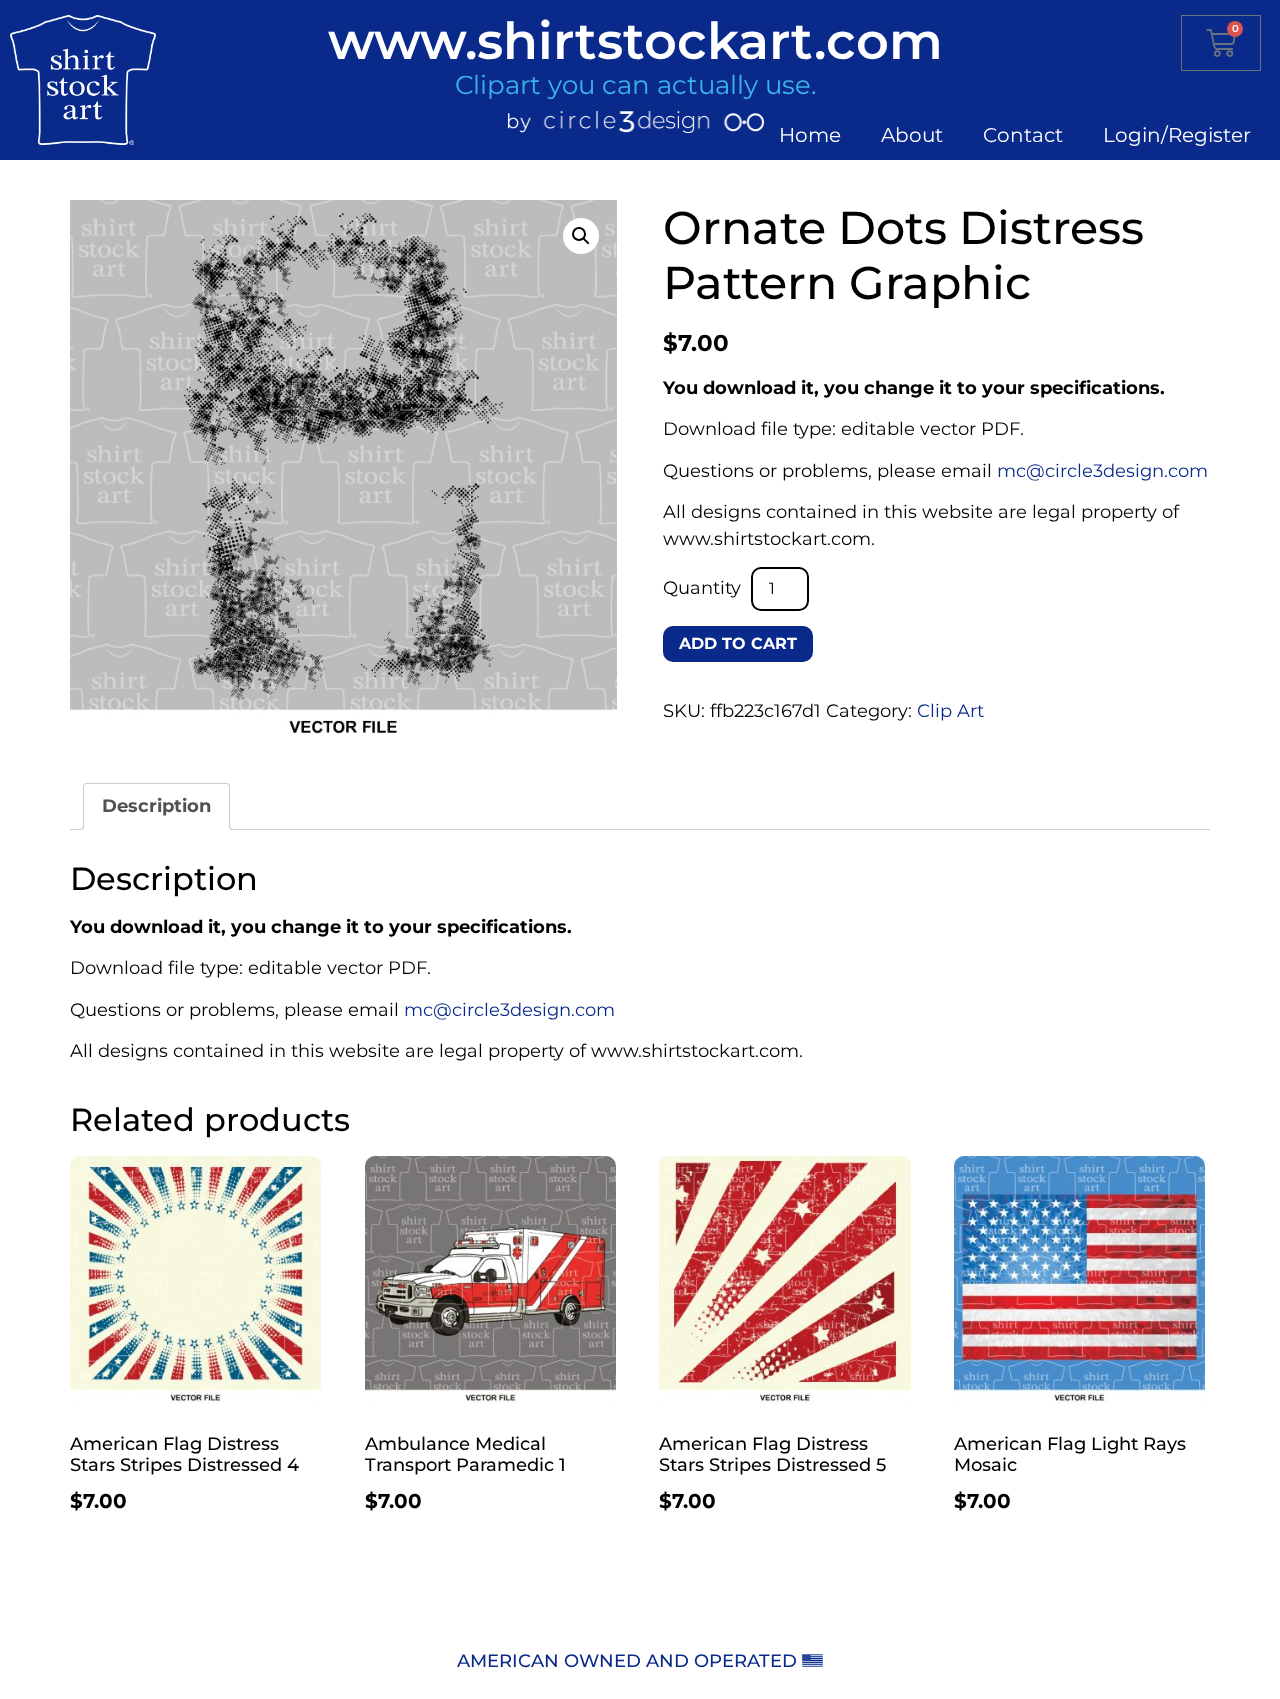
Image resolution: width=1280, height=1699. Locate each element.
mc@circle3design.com (1102, 471)
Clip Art (950, 711)
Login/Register (1177, 135)
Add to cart (738, 643)
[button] (581, 236)
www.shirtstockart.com (635, 40)
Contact (1023, 135)
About (912, 135)
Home (810, 135)
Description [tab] (156, 806)
